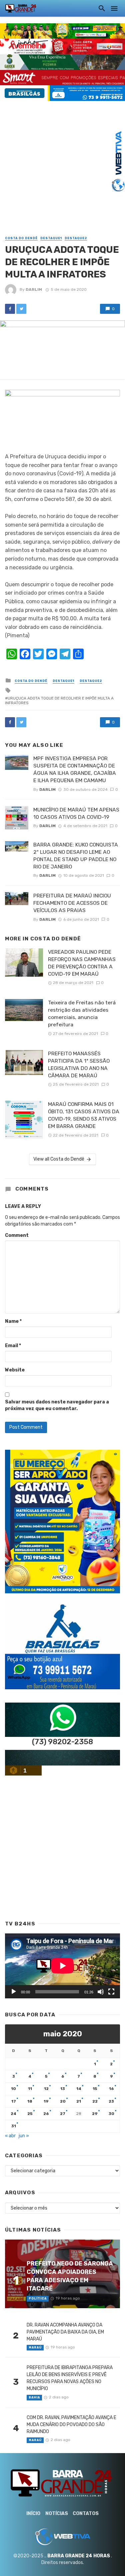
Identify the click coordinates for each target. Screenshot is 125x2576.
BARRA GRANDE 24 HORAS (79, 2556)
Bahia (34, 2397)
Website (15, 1370)
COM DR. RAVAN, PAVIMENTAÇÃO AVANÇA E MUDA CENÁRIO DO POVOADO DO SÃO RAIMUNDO (71, 2425)
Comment (17, 1235)
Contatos (86, 2514)
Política (38, 2299)
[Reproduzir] (14, 1992)
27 (63, 2114)
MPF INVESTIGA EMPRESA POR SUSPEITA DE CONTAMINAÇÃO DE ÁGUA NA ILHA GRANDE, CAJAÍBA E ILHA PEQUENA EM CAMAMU (75, 769)
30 (111, 2114)
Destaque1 (51, 238)
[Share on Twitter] (21, 309)
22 (95, 2101)
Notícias (57, 2514)
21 (79, 2101)
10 (13, 2089)
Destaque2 (76, 238)
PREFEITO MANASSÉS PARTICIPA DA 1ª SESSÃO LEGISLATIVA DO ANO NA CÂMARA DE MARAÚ (79, 1064)
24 (13, 2114)
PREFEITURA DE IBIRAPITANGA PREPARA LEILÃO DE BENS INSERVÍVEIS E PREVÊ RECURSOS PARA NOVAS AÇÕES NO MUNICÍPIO (70, 2378)
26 (46, 2114)
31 (14, 2126)
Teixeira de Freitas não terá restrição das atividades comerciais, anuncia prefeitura (82, 1014)
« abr (10, 2136)
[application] (62, 1966)
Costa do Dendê (21, 238)
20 (63, 2101)
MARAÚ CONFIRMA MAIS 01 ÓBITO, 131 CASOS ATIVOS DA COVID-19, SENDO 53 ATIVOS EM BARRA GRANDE (84, 1115)
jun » (24, 2136)
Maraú (35, 2347)
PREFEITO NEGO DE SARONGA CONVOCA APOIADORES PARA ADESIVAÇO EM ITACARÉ (70, 2276)
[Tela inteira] (111, 1992)
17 (14, 2101)
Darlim (34, 289)
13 (63, 2089)
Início (33, 2514)
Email (13, 1346)
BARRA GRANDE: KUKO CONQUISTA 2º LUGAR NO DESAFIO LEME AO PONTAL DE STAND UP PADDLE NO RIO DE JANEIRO (76, 856)
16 (111, 2089)
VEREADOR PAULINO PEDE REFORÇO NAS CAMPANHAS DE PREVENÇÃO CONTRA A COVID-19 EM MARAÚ (82, 963)
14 (79, 2089)
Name (13, 1321)
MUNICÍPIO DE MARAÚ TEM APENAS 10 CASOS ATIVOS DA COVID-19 (76, 813)
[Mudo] (101, 1992)
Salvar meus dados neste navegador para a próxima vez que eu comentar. (57, 1405)
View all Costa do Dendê (59, 1159)
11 (30, 2089)
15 (95, 2089)
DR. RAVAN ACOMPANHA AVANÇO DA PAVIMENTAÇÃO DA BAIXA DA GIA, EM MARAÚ (65, 2332)
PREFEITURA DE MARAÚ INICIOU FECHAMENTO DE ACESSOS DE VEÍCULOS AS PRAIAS (72, 903)
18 (30, 2101)
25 (30, 2114)
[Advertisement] (62, 163)
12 (46, 2089)
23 (111, 2101)
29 (95, 2114)
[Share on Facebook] (10, 309)
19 (46, 2101)
